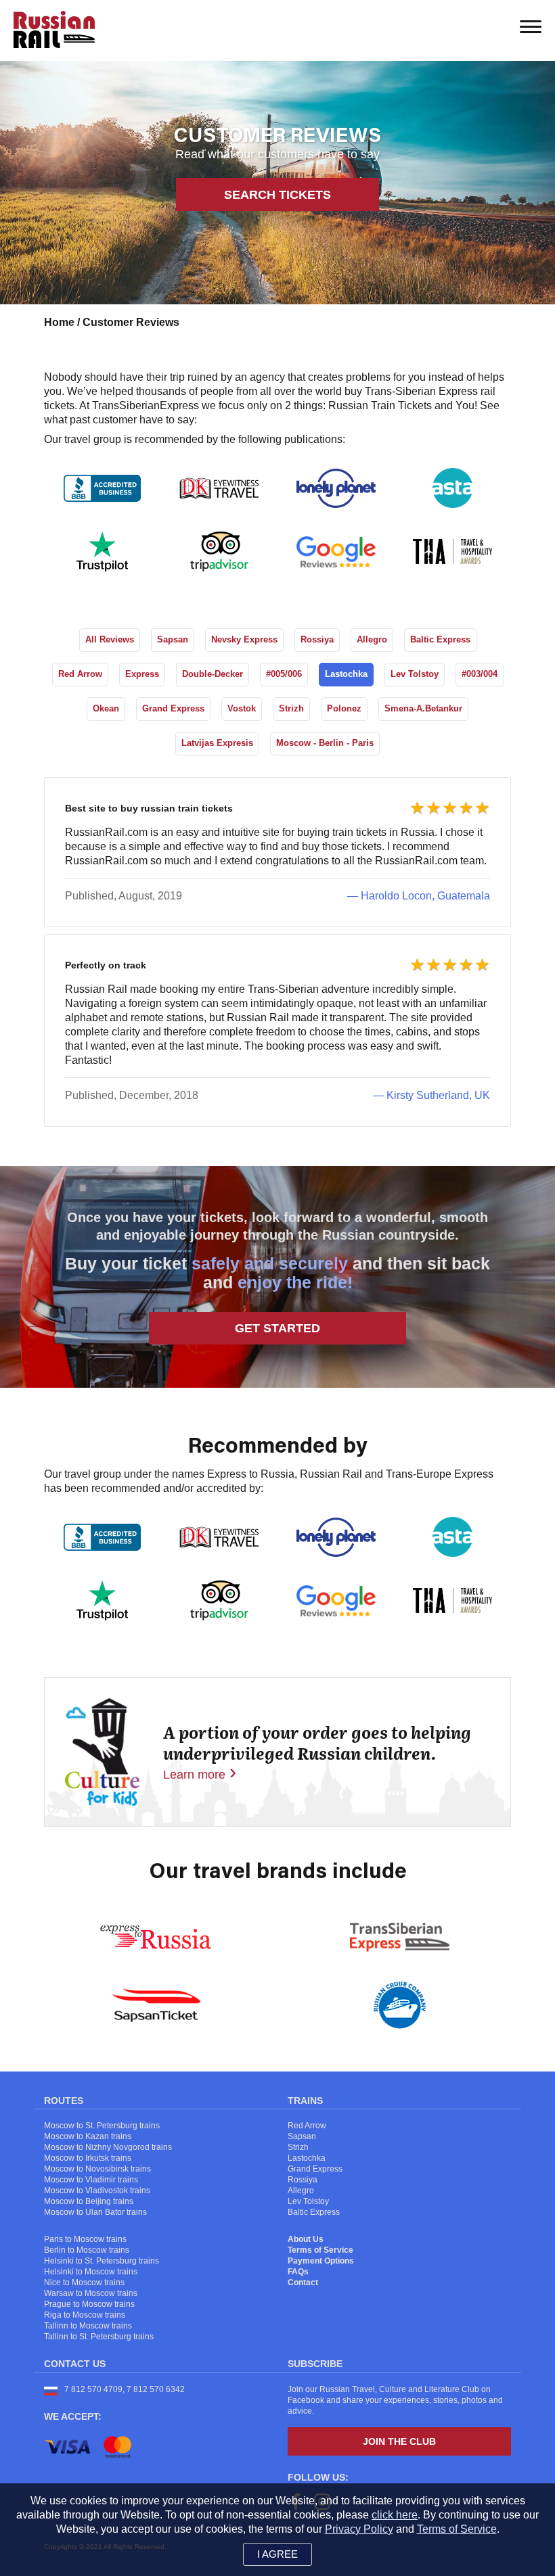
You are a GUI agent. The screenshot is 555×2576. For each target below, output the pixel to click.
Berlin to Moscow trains (87, 2250)
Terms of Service (320, 2250)
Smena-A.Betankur (423, 708)
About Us (306, 2239)
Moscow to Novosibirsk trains (97, 2169)
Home (61, 322)
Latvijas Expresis (217, 743)
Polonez (344, 708)
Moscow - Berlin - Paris (325, 743)
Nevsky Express (244, 639)
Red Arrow (80, 674)
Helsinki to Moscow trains (91, 2272)
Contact (303, 2282)
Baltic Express (440, 639)
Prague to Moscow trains (89, 2304)
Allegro (372, 639)
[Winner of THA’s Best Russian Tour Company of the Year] (452, 552)
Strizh (291, 708)
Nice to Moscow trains (84, 2282)
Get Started (277, 1328)
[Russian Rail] (83, 29)
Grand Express (173, 708)
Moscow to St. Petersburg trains (102, 2126)
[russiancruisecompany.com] (400, 2005)
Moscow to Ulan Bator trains (95, 2212)
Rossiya (317, 639)
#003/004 (480, 674)
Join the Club (399, 2441)
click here (395, 2515)
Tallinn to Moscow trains (88, 2326)
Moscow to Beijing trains (89, 2201)
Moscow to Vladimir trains (91, 2180)
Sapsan (173, 639)
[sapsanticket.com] (156, 2005)
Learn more (194, 1775)
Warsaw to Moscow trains (91, 2293)
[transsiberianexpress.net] (400, 1937)
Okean (106, 708)
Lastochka (346, 674)
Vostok (242, 708)
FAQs (298, 2272)
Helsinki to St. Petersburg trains (102, 2261)
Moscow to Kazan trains (88, 2136)
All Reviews (110, 639)
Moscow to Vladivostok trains (97, 2191)
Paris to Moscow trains (85, 2239)
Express (142, 674)
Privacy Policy (359, 2529)
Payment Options (321, 2261)
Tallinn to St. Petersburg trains (99, 2337)
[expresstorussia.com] (156, 1937)
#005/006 (284, 674)
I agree (277, 2554)
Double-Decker (213, 674)
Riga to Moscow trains (85, 2315)
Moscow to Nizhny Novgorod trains (108, 2147)
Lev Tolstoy (415, 674)
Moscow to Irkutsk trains (88, 2158)
